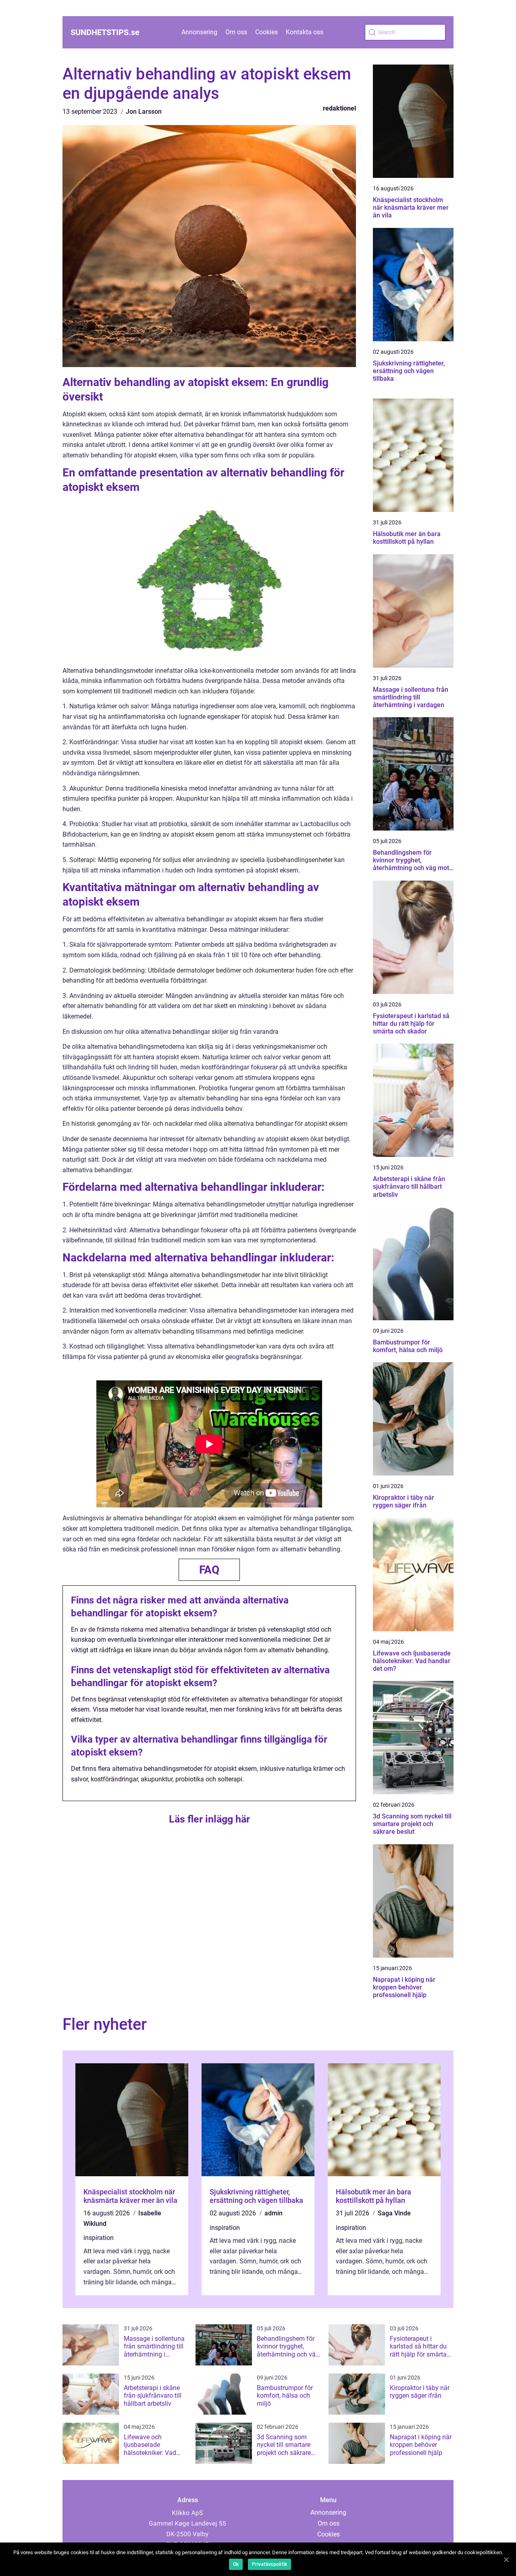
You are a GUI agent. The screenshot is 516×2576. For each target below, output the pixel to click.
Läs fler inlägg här (209, 1819)
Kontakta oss (305, 32)
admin (274, 2213)
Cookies (266, 32)
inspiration (99, 2238)
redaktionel (339, 108)
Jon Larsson (144, 112)
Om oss (236, 32)
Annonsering (199, 32)
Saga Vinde (394, 2213)
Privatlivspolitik (269, 2564)
